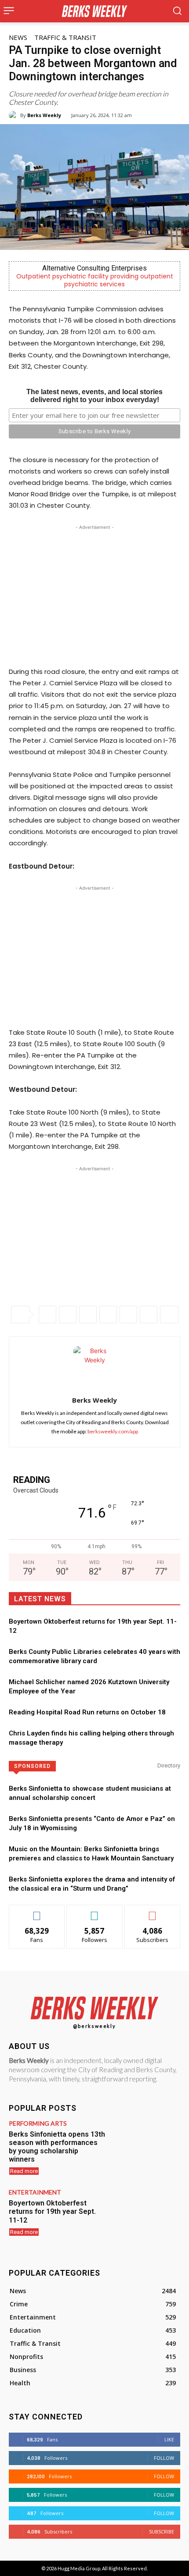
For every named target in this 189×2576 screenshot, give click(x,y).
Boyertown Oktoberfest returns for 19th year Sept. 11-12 (52, 2211)
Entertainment (35, 2192)
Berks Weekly (44, 115)
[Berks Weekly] (15, 115)
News (18, 37)
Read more (24, 2171)
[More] (169, 1315)
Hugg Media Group (79, 2568)
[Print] (149, 1315)
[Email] (128, 1315)
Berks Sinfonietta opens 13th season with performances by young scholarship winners (57, 2147)
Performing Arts (38, 2124)
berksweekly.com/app (113, 1431)
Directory (169, 1765)
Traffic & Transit (65, 37)
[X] (68, 1315)
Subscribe (153, 1912)
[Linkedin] (108, 1315)
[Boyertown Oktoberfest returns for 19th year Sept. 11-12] (146, 2217)
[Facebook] (47, 1315)
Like (37, 1912)
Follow (95, 1912)
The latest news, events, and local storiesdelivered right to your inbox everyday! (94, 396)
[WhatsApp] (88, 1315)
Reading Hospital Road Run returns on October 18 (87, 1712)
